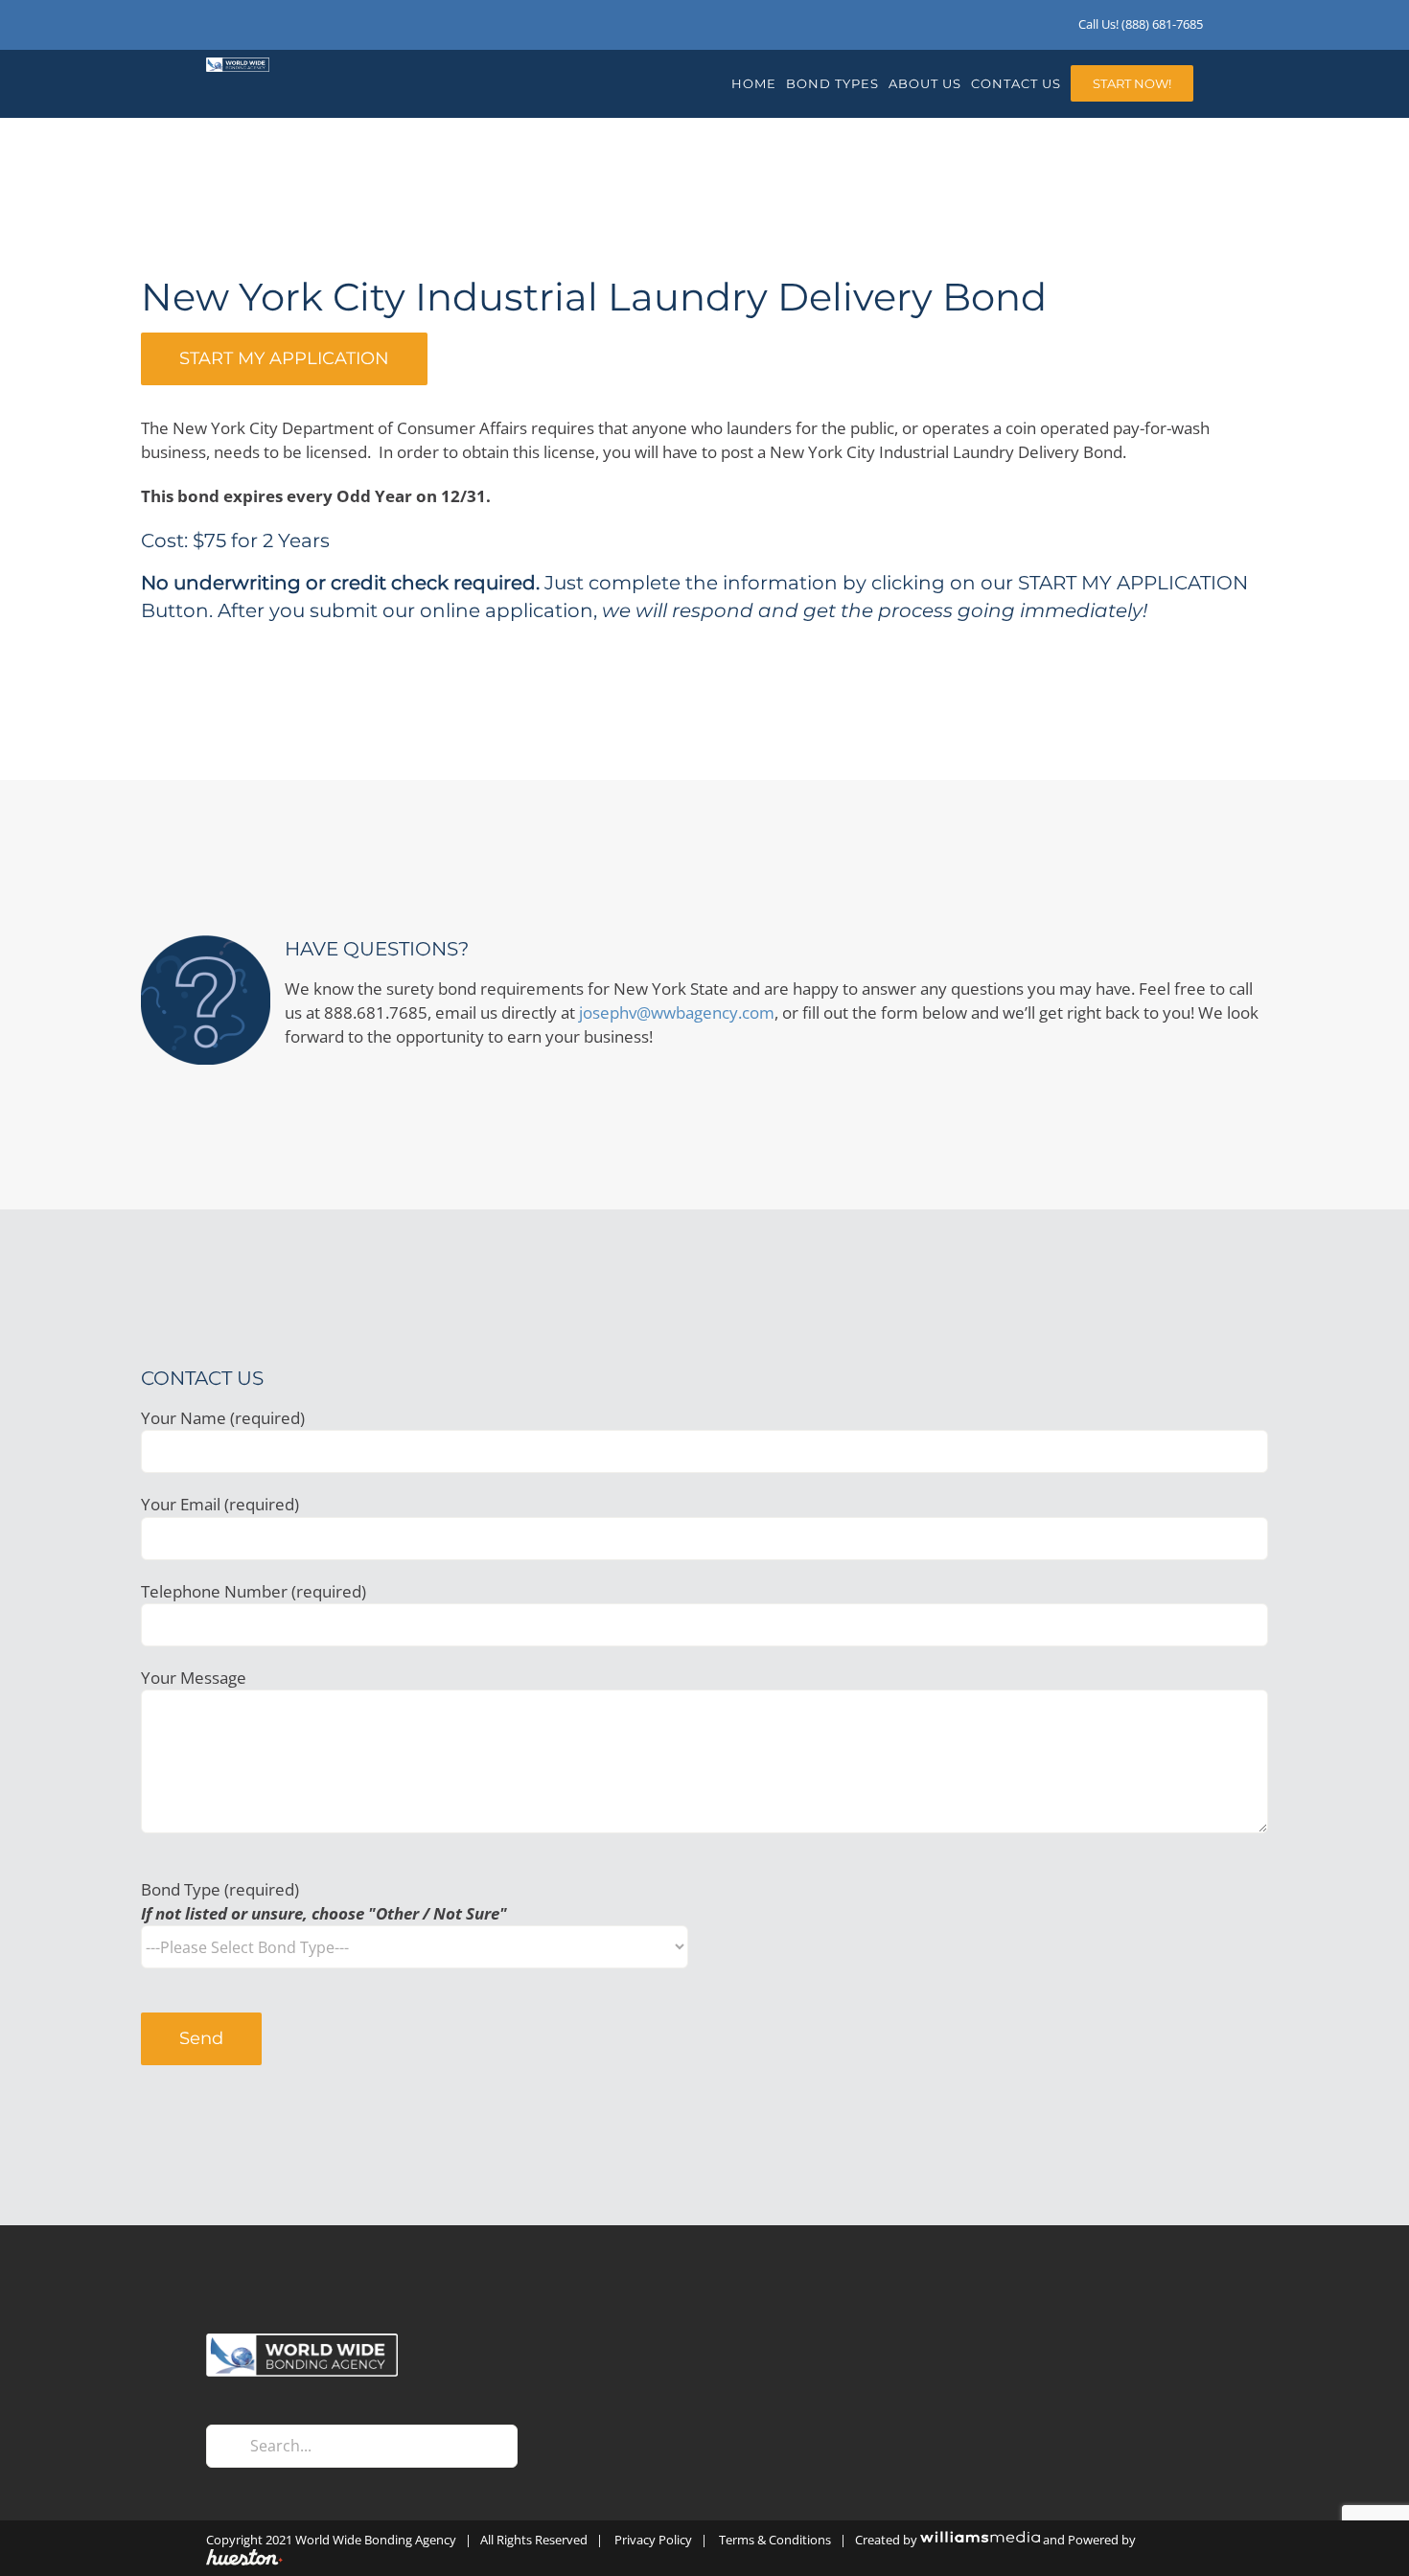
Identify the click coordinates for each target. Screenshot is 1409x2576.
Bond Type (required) (324, 1901)
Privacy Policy (653, 2540)
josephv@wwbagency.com (677, 1012)
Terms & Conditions (775, 2540)
